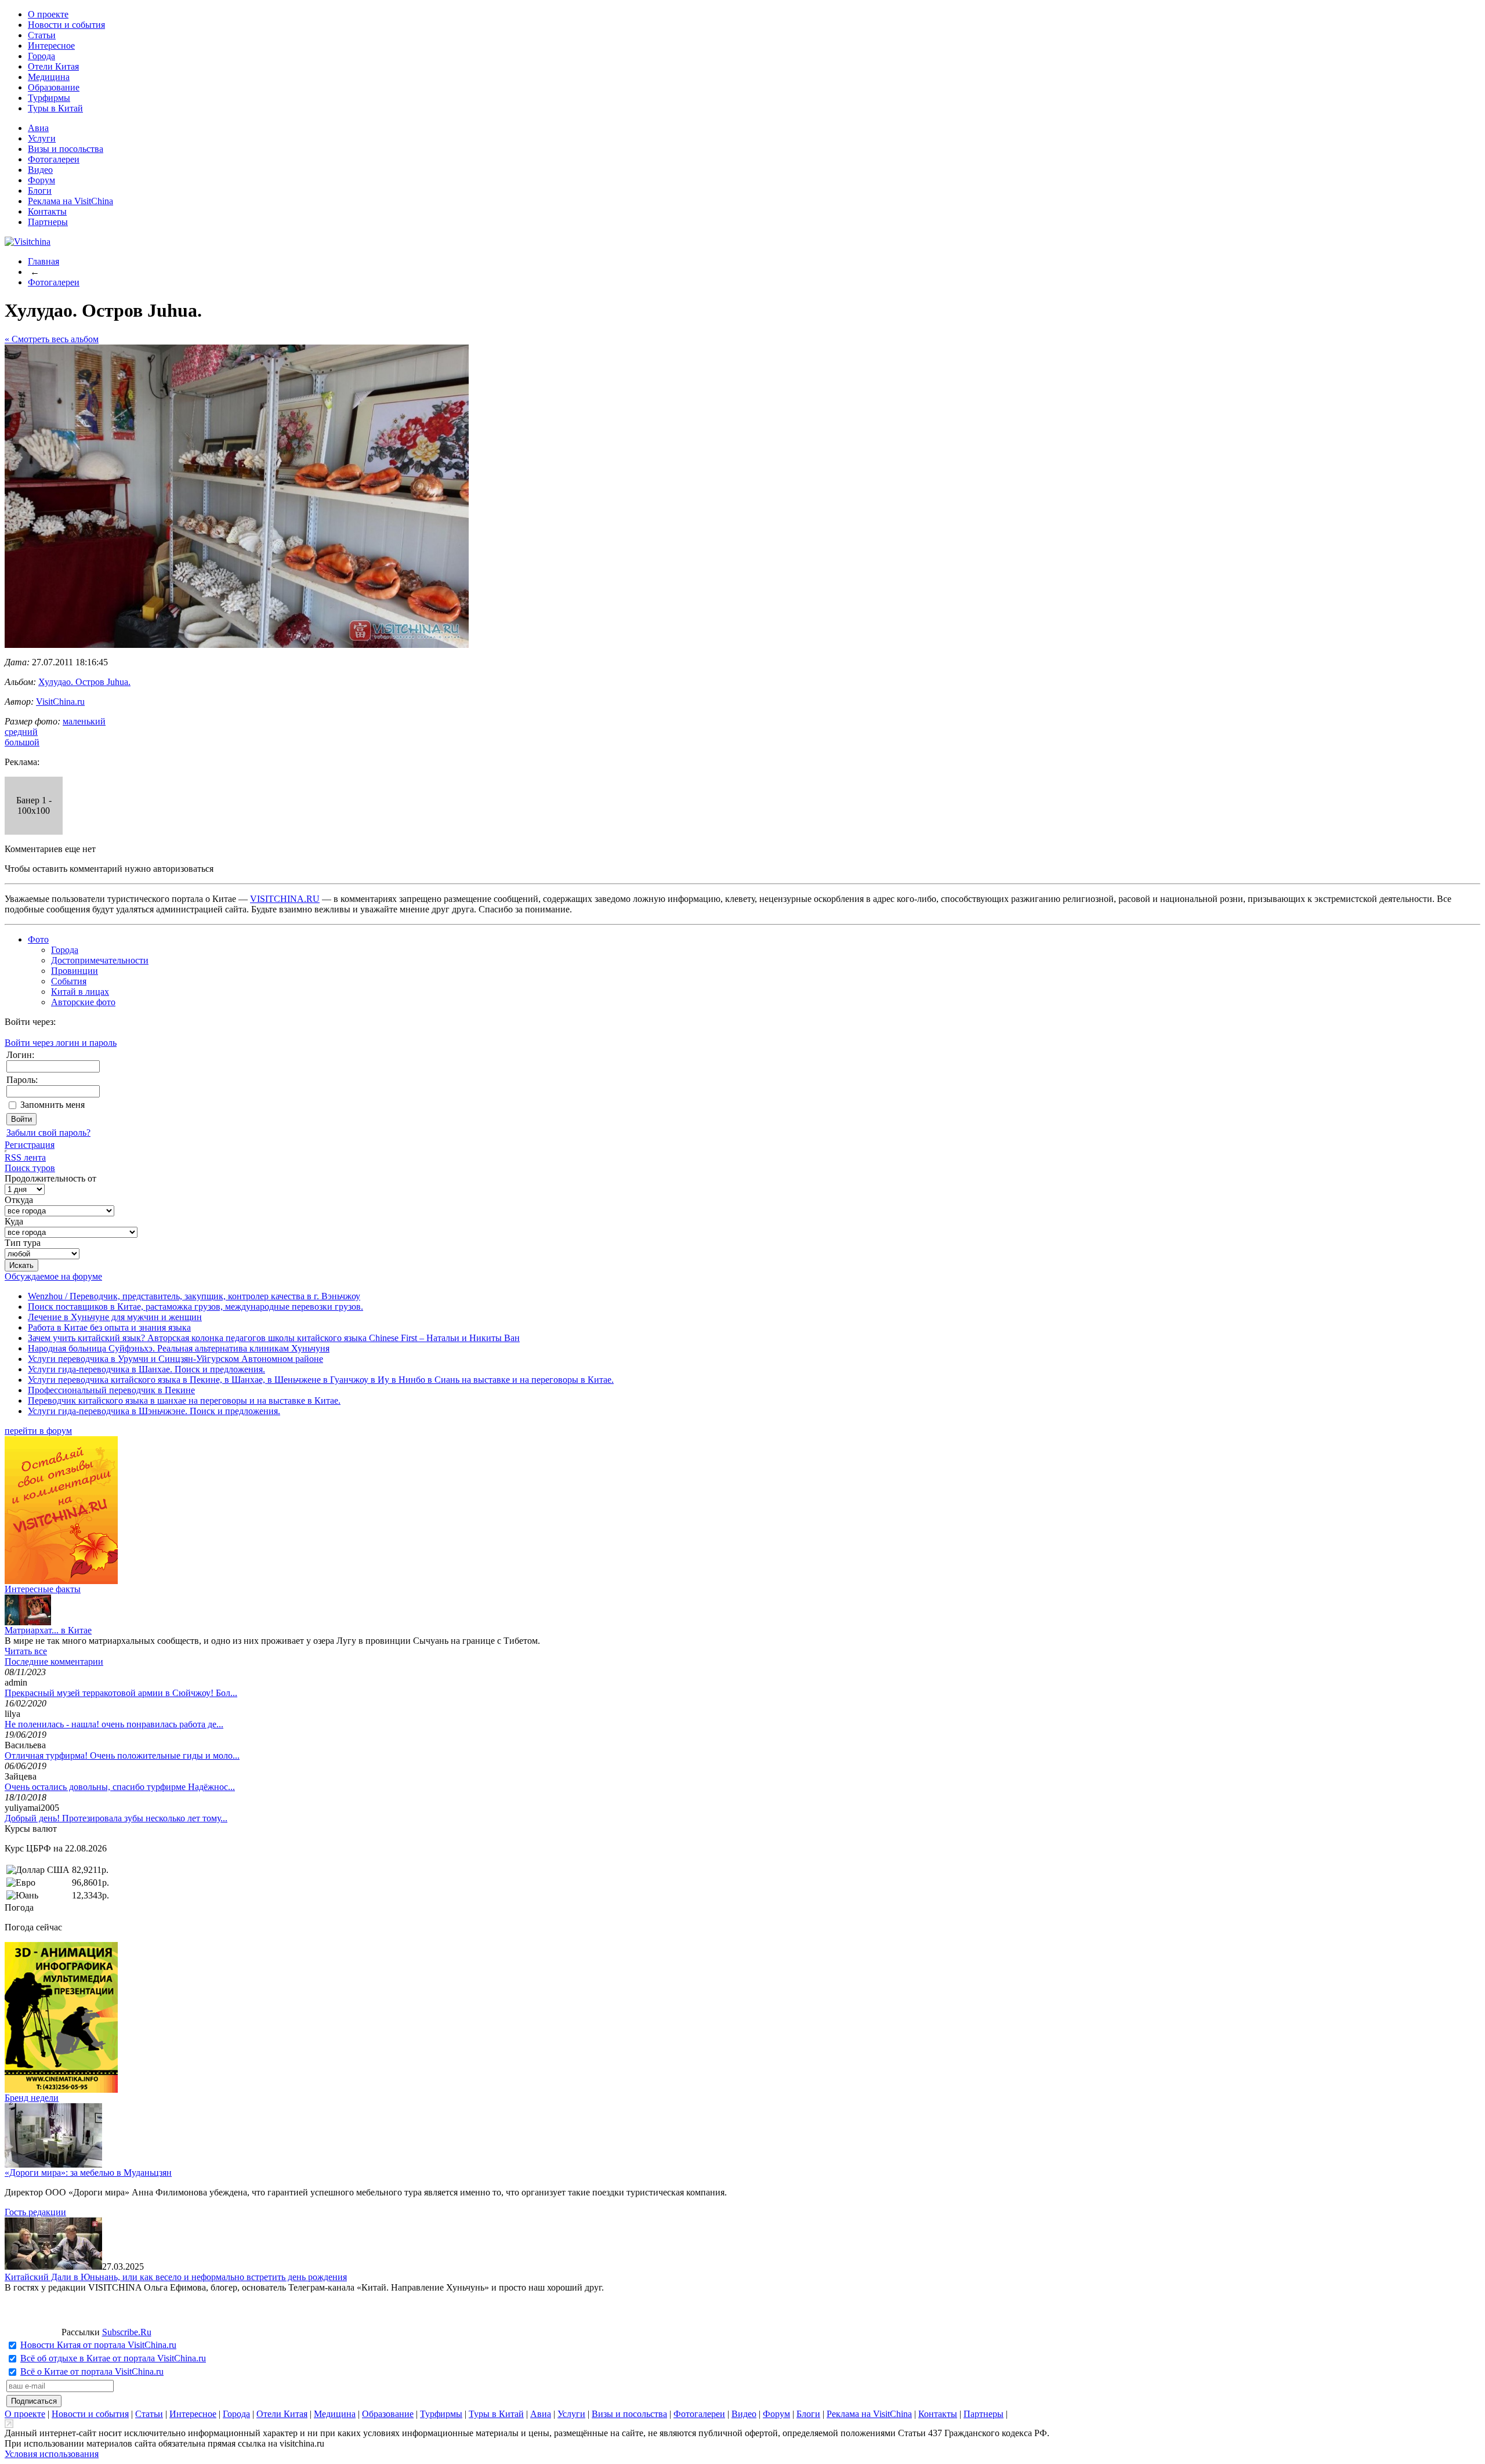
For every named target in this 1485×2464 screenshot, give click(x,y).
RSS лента (25, 1157)
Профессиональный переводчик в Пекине (111, 1390)
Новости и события (66, 25)
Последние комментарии (54, 1662)
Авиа (38, 128)
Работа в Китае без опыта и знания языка (109, 1327)
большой (22, 742)
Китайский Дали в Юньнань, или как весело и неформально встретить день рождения (176, 2277)
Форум (41, 180)
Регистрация (30, 1145)
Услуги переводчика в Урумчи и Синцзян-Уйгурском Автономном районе (175, 1359)
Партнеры (48, 222)
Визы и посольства (66, 149)
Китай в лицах (80, 992)
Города (41, 56)
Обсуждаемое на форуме (53, 1276)
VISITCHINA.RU (285, 899)
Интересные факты (43, 1589)
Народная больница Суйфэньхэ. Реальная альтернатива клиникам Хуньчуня (179, 1348)
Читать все (26, 1651)
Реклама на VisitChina (70, 201)
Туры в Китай (55, 108)
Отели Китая (53, 66)
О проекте (48, 14)
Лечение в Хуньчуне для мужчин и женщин (115, 1317)
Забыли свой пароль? (48, 1133)
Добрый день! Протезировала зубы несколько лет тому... (116, 1818)
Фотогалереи (54, 159)
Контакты (47, 211)
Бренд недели (32, 2098)
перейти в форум (38, 1431)
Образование (54, 87)
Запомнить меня (52, 1105)
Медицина (49, 77)
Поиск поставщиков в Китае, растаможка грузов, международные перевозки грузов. (195, 1307)
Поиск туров (30, 1168)
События (69, 981)
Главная (44, 261)
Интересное (51, 46)
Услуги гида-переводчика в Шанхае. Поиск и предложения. (146, 1369)
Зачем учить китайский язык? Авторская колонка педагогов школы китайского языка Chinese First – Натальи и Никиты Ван (274, 1338)
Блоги (40, 191)
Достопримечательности (100, 960)
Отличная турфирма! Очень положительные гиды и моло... (122, 1755)
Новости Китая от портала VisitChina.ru (98, 2345)
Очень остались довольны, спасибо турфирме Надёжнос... (120, 1787)
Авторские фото (83, 1002)
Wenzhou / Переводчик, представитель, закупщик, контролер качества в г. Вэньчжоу (194, 1296)
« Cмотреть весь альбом (52, 339)
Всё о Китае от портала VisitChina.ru (92, 2371)
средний (21, 732)
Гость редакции (35, 2212)
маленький (84, 721)
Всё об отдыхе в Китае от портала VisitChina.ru (113, 2358)
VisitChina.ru (60, 702)
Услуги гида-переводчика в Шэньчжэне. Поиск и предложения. (154, 1411)
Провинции (75, 971)
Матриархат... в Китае (48, 1630)
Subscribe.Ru (127, 2332)
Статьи (42, 35)
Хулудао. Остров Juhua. (84, 682)
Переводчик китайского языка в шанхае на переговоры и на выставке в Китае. (184, 1401)
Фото (38, 939)
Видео (40, 170)
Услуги (42, 138)
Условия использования (52, 2454)
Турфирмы (49, 98)
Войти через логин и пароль (61, 1043)
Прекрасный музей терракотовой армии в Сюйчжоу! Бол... (121, 1693)
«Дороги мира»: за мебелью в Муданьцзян (88, 2173)
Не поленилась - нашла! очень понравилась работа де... (114, 1724)
